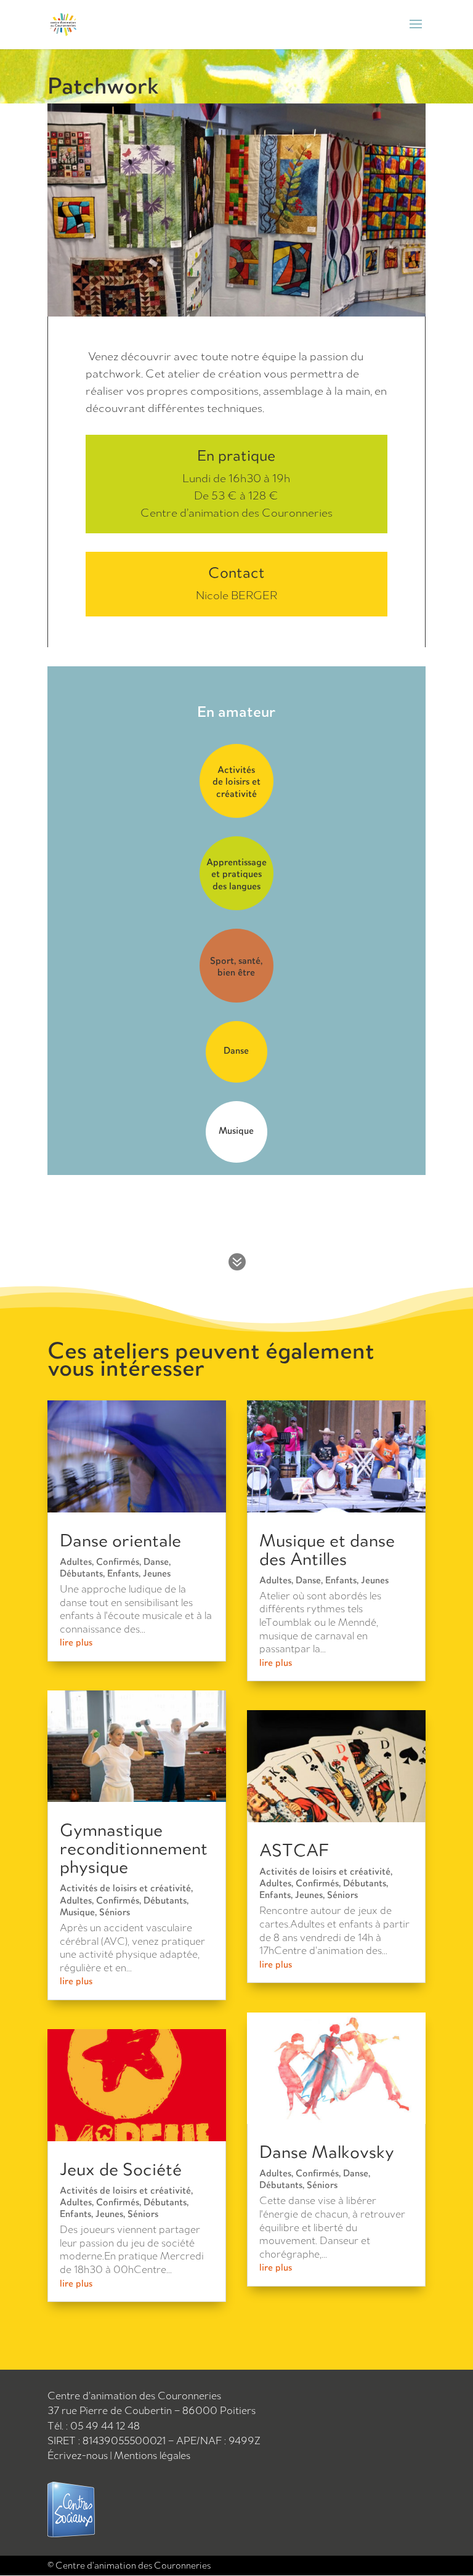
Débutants (81, 1573)
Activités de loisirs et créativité (125, 1888)
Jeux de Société (121, 2169)
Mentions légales (152, 2455)
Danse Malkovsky (327, 2151)
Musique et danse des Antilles (327, 1549)
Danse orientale (120, 1540)
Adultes (76, 1561)
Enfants (123, 1573)
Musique (77, 1912)
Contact (236, 573)
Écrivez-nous (79, 2455)
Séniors (115, 1912)
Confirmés (118, 1561)
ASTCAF (294, 1850)
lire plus (76, 1642)
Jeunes (157, 1573)
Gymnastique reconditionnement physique (134, 1848)
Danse (156, 1561)
